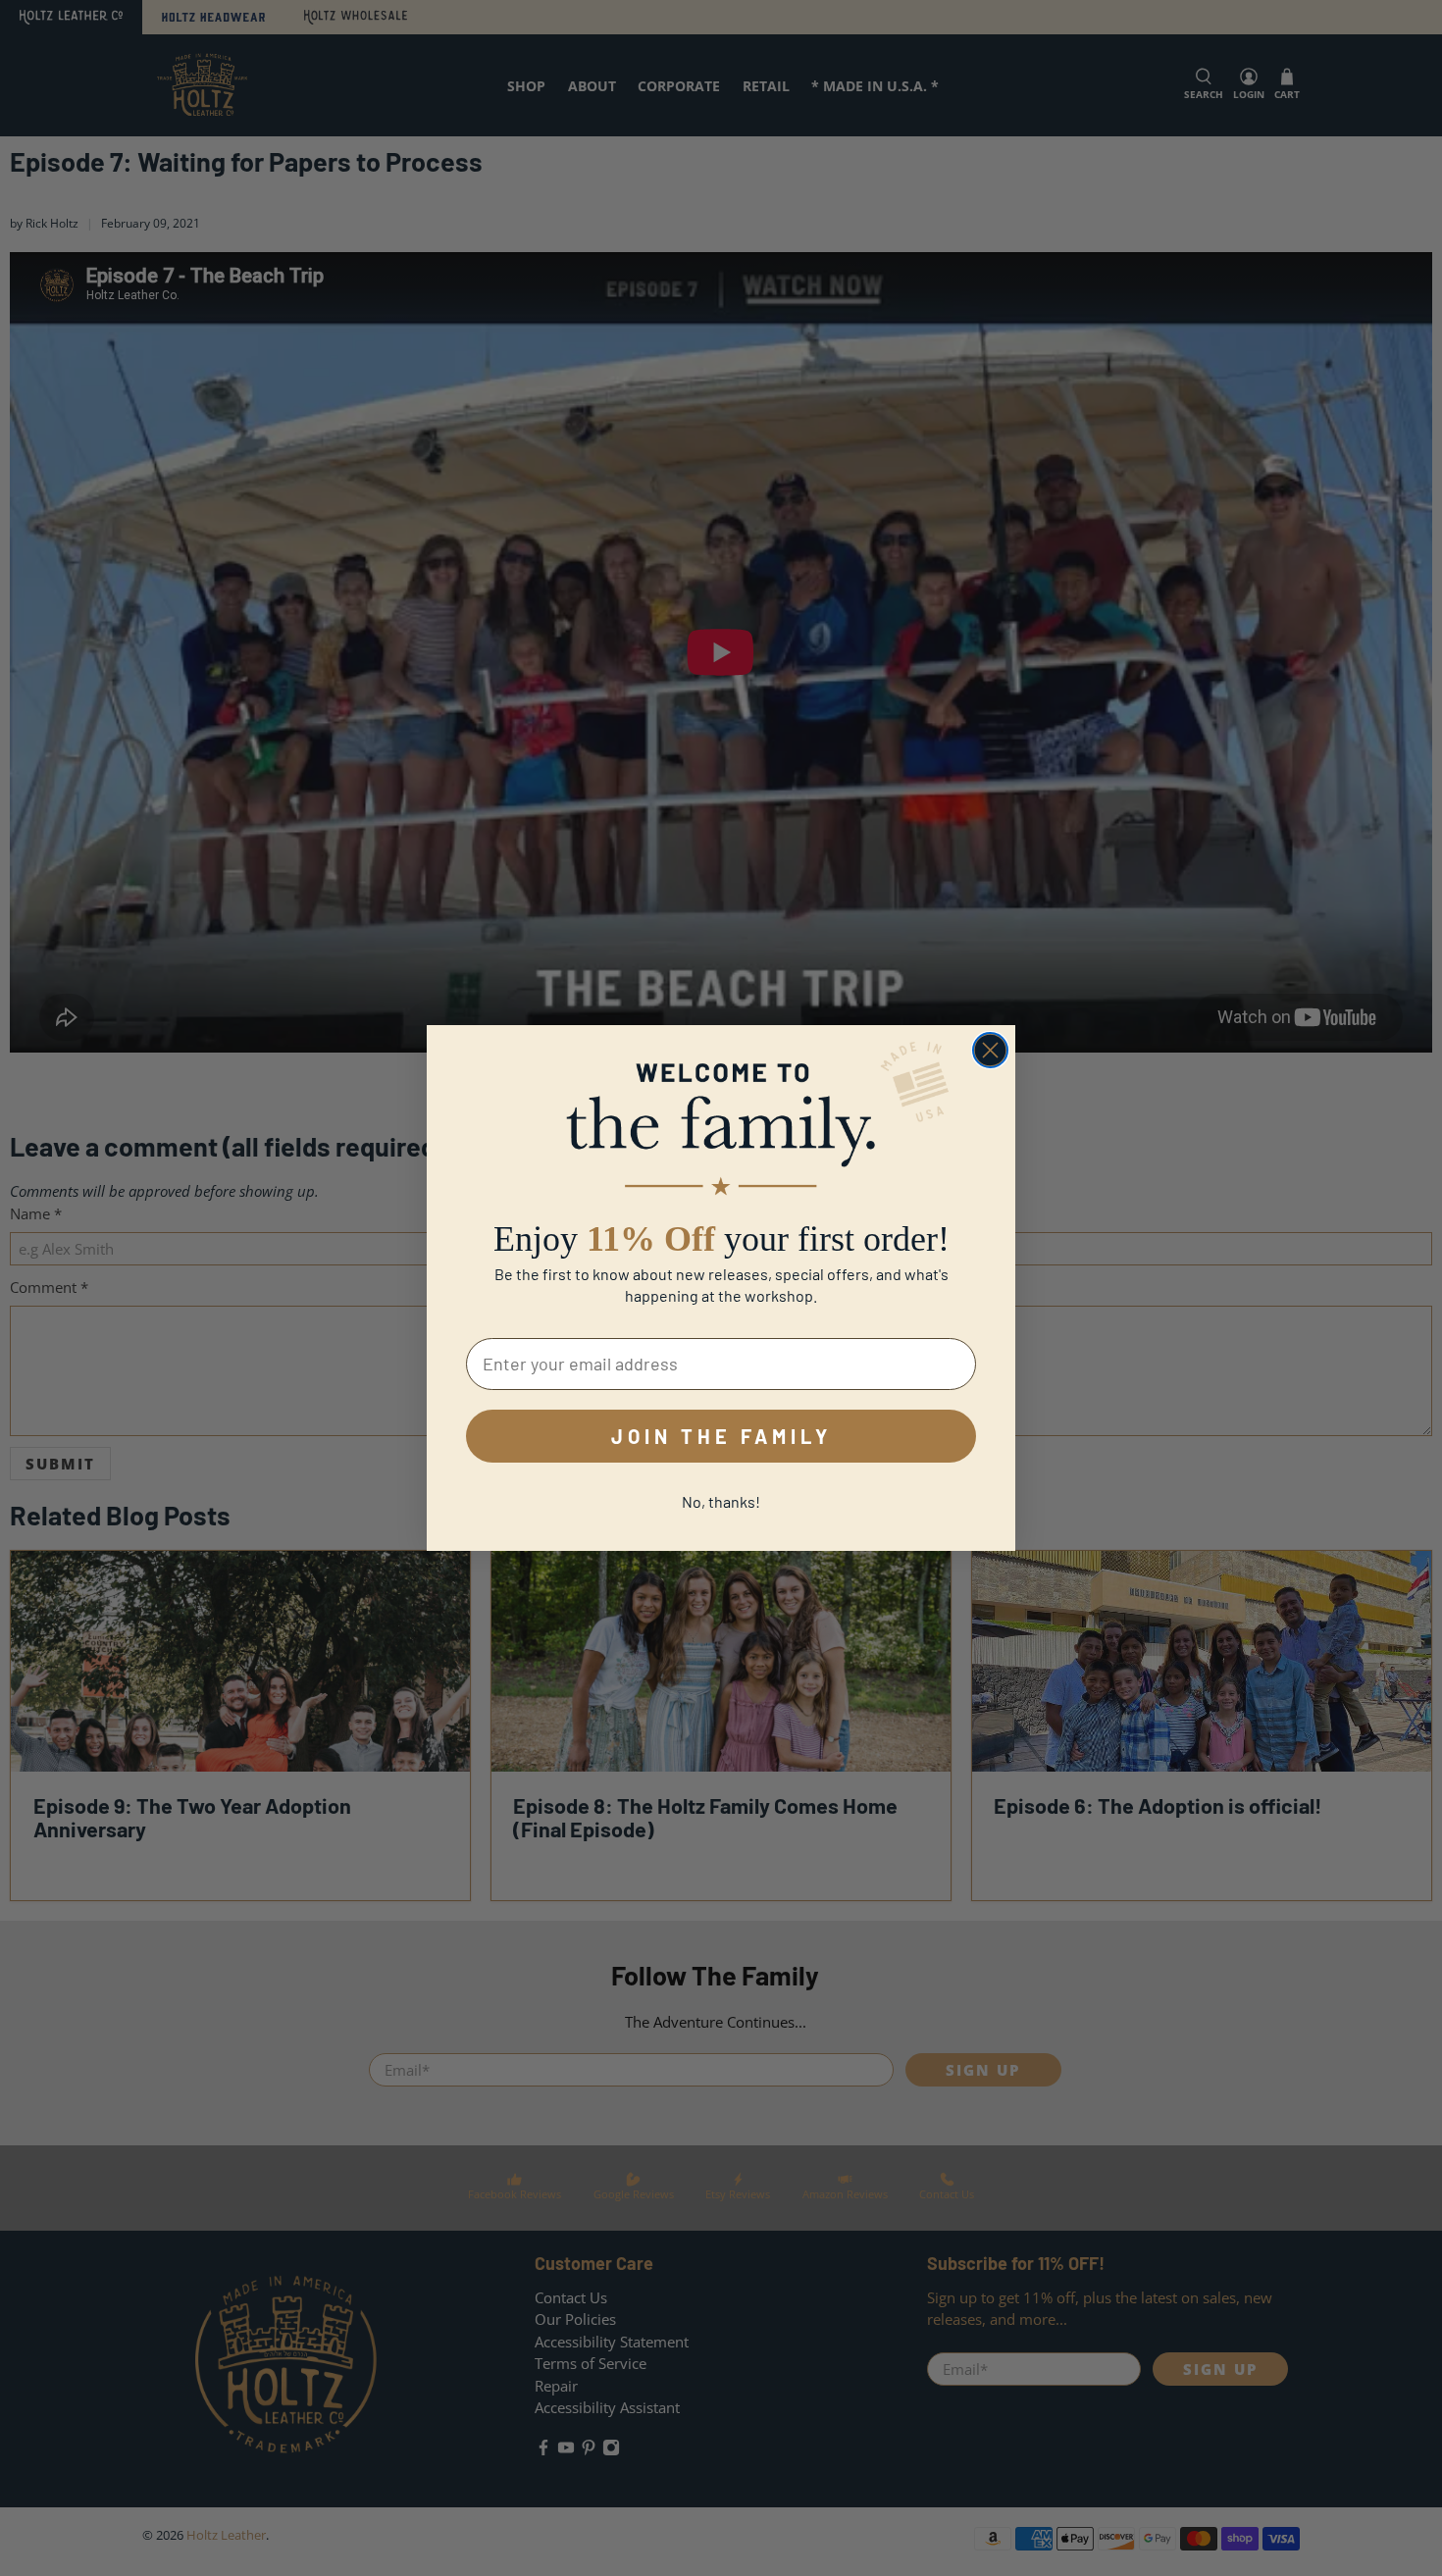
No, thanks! (721, 1501)
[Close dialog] (990, 1050)
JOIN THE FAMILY (721, 1436)
